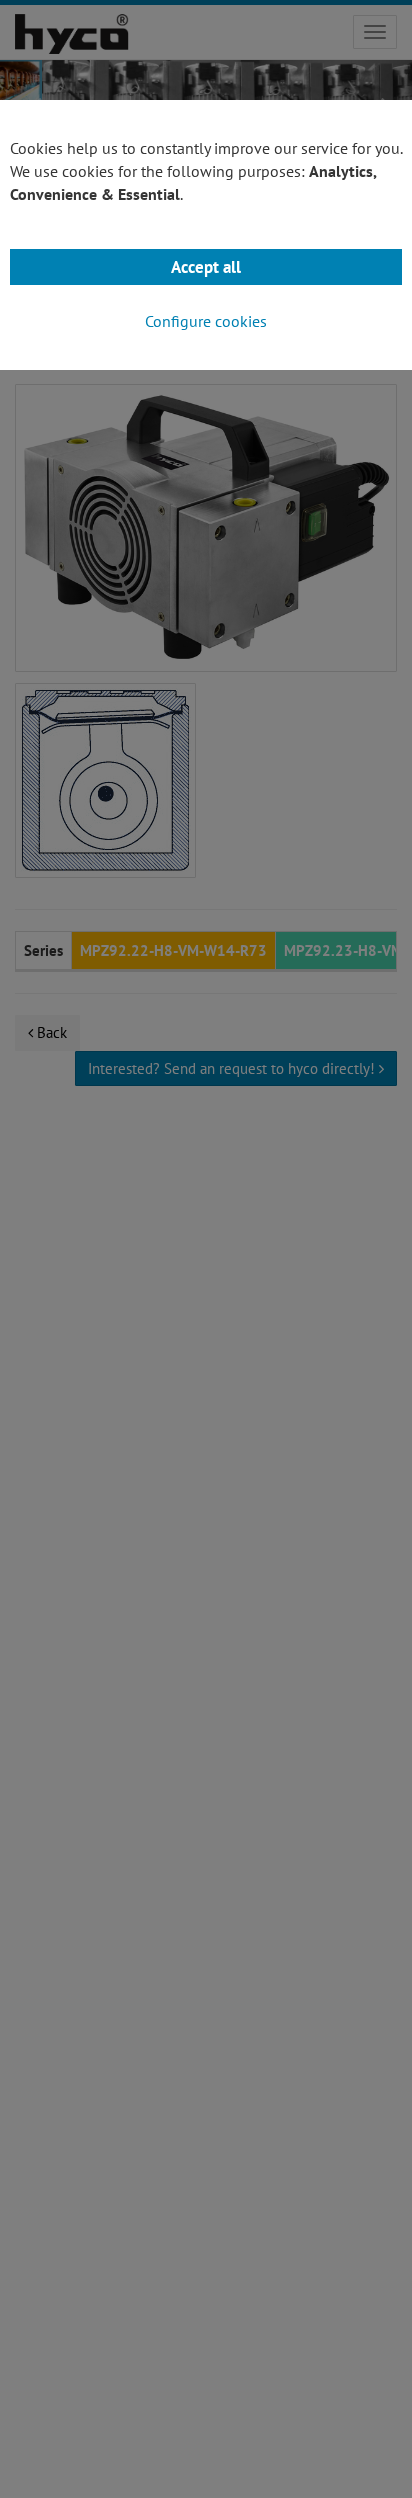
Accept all (206, 267)
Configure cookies (206, 321)
